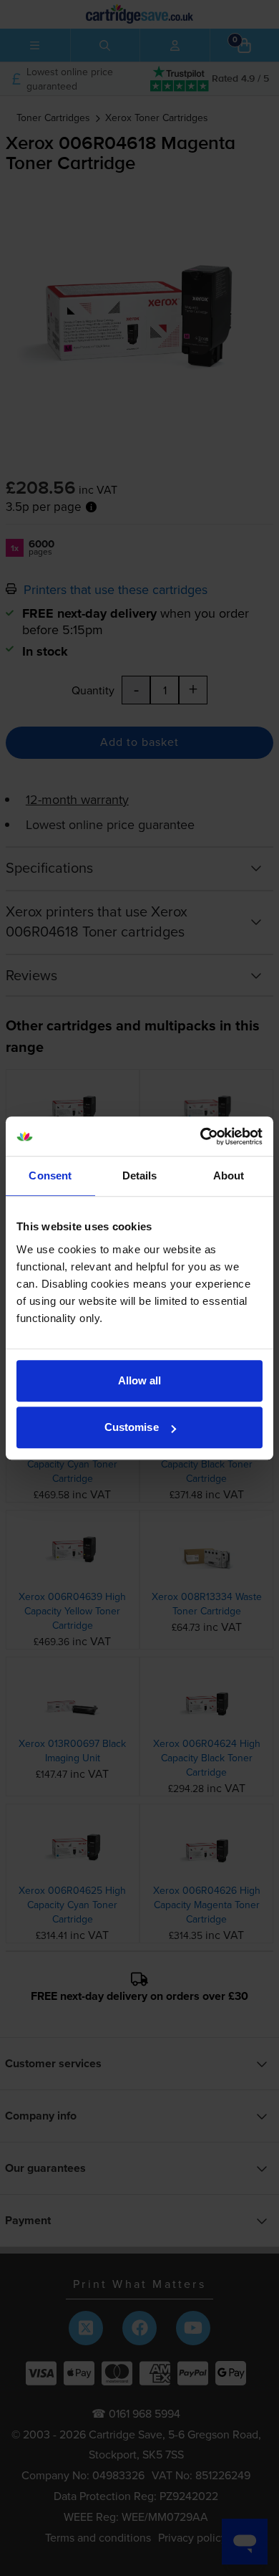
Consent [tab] (50, 1176)
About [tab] (229, 1176)
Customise (132, 1427)
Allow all (140, 1380)
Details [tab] (140, 1176)
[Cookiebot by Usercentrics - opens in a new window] (201, 1136)
